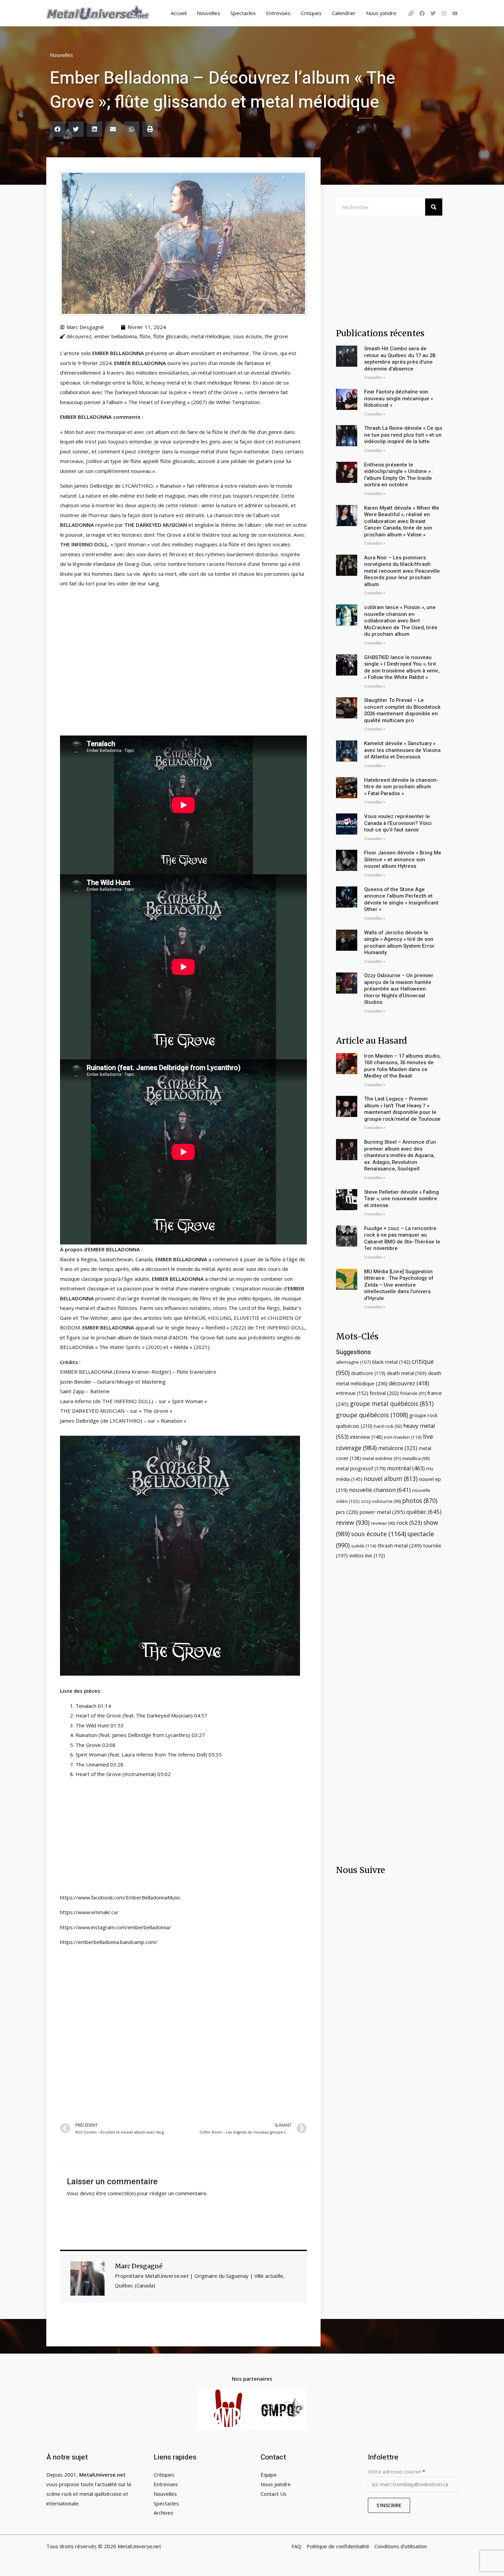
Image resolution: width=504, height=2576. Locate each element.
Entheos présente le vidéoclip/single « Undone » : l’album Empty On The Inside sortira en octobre (399, 475)
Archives (164, 2513)
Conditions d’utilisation (401, 2546)
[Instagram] (444, 13)
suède (364, 1546)
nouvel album (391, 1479)
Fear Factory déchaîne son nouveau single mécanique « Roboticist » (399, 398)
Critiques (311, 13)
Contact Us (274, 2494)
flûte (145, 336)
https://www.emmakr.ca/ (89, 1912)
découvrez (79, 336)
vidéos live (367, 1556)
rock (409, 1523)
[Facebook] (422, 13)
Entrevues (278, 13)
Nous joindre (381, 13)
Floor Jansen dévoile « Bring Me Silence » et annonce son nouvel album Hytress (403, 859)
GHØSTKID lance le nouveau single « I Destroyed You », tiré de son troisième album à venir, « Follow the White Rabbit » (402, 667)
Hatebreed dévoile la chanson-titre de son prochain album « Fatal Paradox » (401, 787)
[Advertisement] (183, 2033)
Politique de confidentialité (338, 2546)
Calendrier (344, 13)
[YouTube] (455, 13)
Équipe (269, 2475)
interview (366, 1437)
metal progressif (361, 1468)
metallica (416, 1458)
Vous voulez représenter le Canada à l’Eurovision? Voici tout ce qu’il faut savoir (398, 823)
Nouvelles (208, 13)
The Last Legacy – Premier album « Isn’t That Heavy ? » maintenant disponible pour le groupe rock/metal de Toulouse (402, 1109)
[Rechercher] (434, 207)
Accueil (179, 13)
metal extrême (382, 1458)
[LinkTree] (411, 13)
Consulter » (375, 378)
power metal (382, 1512)
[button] (57, 129)
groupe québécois (372, 1415)
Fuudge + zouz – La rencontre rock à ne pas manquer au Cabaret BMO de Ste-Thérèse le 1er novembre (402, 1238)
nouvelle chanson (380, 1490)
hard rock (388, 1426)
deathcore (368, 1373)
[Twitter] (433, 13)
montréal (406, 1468)
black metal (391, 1362)
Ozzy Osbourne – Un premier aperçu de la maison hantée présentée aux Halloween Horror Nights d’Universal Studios (399, 989)
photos (420, 1500)
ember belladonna (116, 336)
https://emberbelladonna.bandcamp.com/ (109, 1942)
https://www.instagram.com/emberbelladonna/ (116, 1927)
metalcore (398, 1448)
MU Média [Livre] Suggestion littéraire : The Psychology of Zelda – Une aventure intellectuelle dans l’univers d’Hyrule (399, 1285)
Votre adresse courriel (397, 2471)
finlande (413, 1393)
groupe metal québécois (392, 1404)
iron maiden (403, 1437)
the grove (276, 336)
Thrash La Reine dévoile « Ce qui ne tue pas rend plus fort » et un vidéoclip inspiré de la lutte (403, 435)
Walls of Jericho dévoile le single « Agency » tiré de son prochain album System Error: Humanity (400, 943)
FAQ (296, 2546)
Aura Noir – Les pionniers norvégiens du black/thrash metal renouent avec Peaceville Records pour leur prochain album (402, 571)
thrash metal (400, 1545)
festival (384, 1393)
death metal (407, 1373)
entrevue (352, 1393)
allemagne (353, 1362)
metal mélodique (210, 336)
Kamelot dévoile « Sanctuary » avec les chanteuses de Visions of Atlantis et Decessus (402, 750)
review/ (383, 1523)
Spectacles (243, 13)
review (353, 1522)
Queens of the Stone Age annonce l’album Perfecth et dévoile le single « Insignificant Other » (401, 900)
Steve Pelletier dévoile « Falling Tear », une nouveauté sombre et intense (401, 1199)
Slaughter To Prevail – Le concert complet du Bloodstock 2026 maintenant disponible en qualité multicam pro (402, 710)
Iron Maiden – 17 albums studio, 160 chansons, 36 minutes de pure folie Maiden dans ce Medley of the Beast (402, 1066)
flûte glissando (171, 336)
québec (424, 1512)
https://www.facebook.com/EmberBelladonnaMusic (120, 1897)
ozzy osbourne (381, 1501)
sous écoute (247, 336)
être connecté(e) (116, 2193)
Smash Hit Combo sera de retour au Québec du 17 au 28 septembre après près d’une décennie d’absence (400, 359)
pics (347, 1512)
